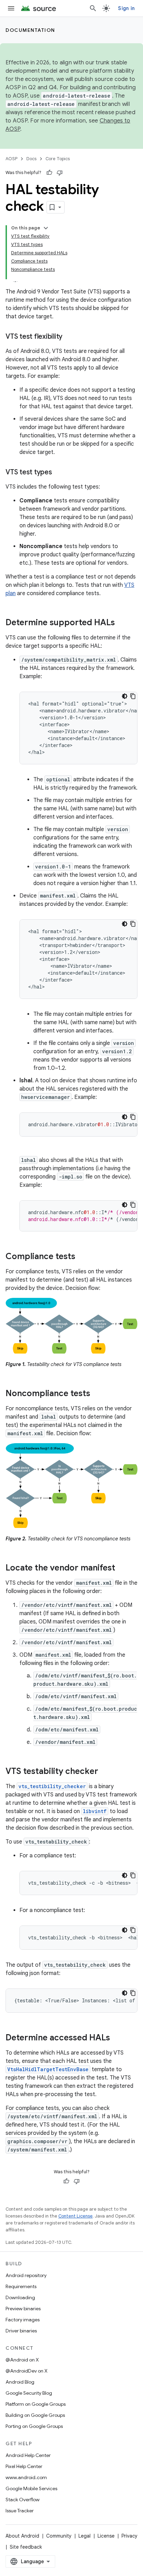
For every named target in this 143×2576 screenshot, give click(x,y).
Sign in (126, 8)
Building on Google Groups (35, 2415)
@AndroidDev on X (27, 2371)
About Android (22, 2536)
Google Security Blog (29, 2393)
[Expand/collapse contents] (46, 228)
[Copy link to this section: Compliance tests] (82, 1257)
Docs (31, 159)
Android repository (26, 2275)
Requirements (21, 2286)
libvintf (95, 1811)
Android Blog (20, 2382)
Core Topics (58, 159)
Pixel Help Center (24, 2466)
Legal (85, 2536)
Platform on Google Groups (36, 2404)
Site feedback (26, 2547)
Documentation (30, 30)
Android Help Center (28, 2455)
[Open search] (93, 8)
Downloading (20, 2297)
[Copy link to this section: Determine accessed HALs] (117, 2038)
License (106, 2536)
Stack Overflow (23, 2500)
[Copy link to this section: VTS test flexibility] (69, 337)
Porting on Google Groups (34, 2426)
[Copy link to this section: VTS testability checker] (105, 1772)
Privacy (129, 2536)
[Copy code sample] (133, 696)
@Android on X (22, 2360)
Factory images (23, 2320)
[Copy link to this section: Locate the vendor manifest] (122, 1568)
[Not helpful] (60, 173)
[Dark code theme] (125, 696)
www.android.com (26, 2477)
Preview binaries (23, 2309)
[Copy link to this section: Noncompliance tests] (97, 1394)
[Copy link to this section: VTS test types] (59, 473)
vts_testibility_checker (52, 1786)
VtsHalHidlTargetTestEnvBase (48, 2069)
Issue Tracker (20, 2511)
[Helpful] (49, 173)
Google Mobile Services (31, 2488)
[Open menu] (11, 8)
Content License (75, 2216)
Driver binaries (21, 2331)
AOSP (11, 159)
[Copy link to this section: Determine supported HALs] (122, 623)
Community (59, 2536)
